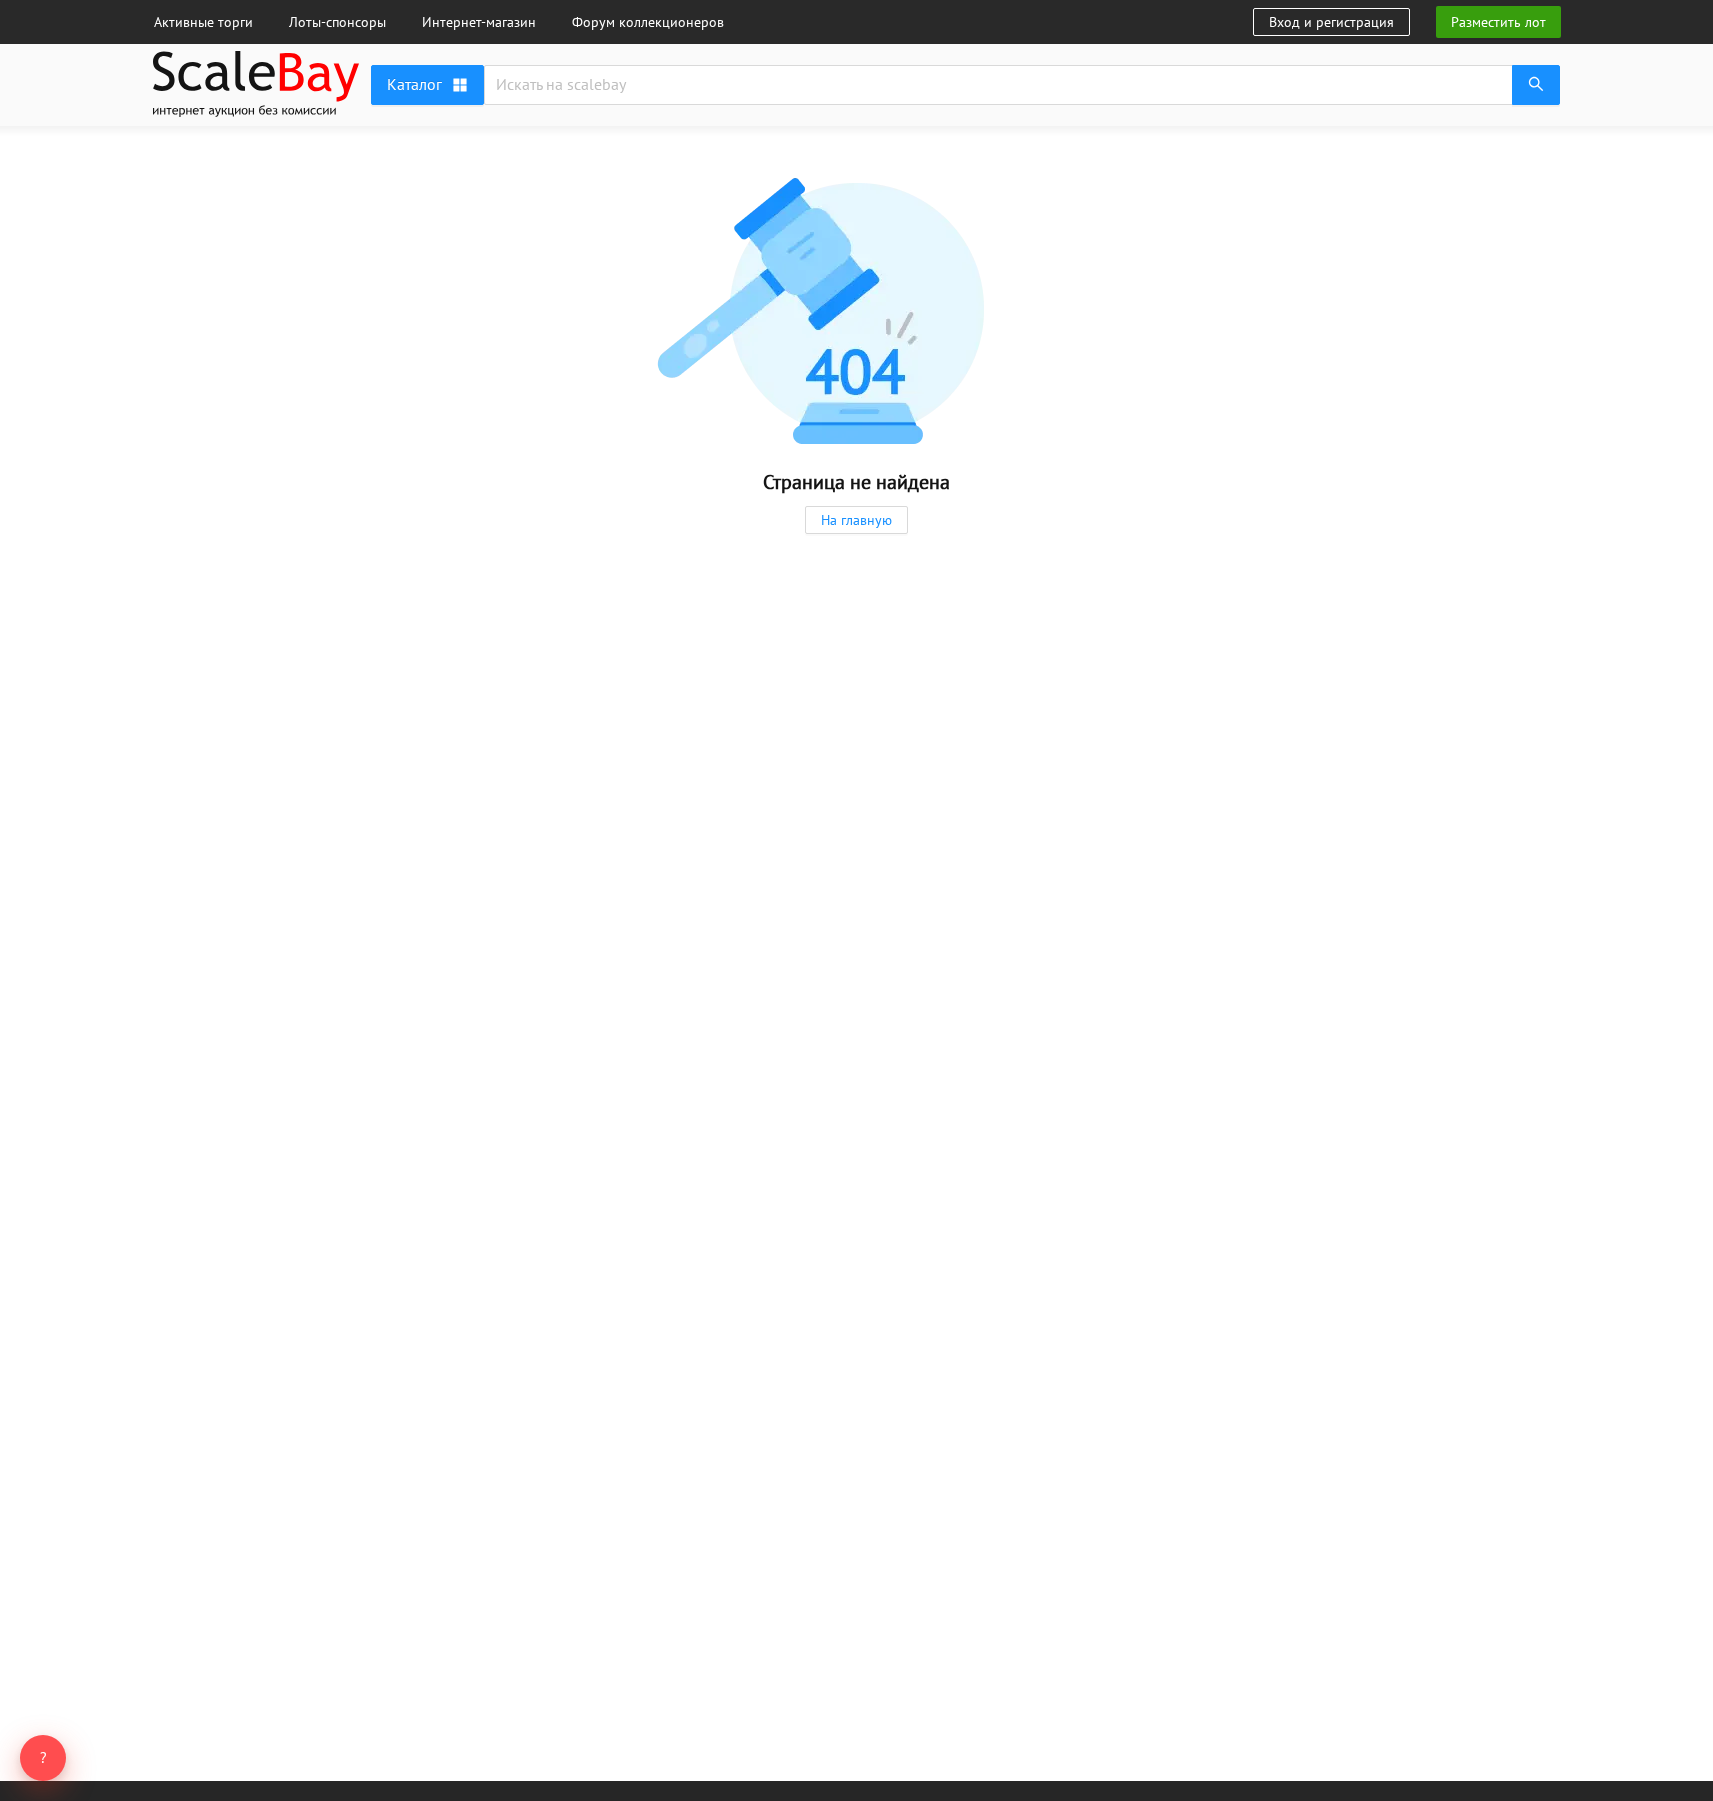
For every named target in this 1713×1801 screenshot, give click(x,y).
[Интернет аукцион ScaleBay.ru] (256, 112)
